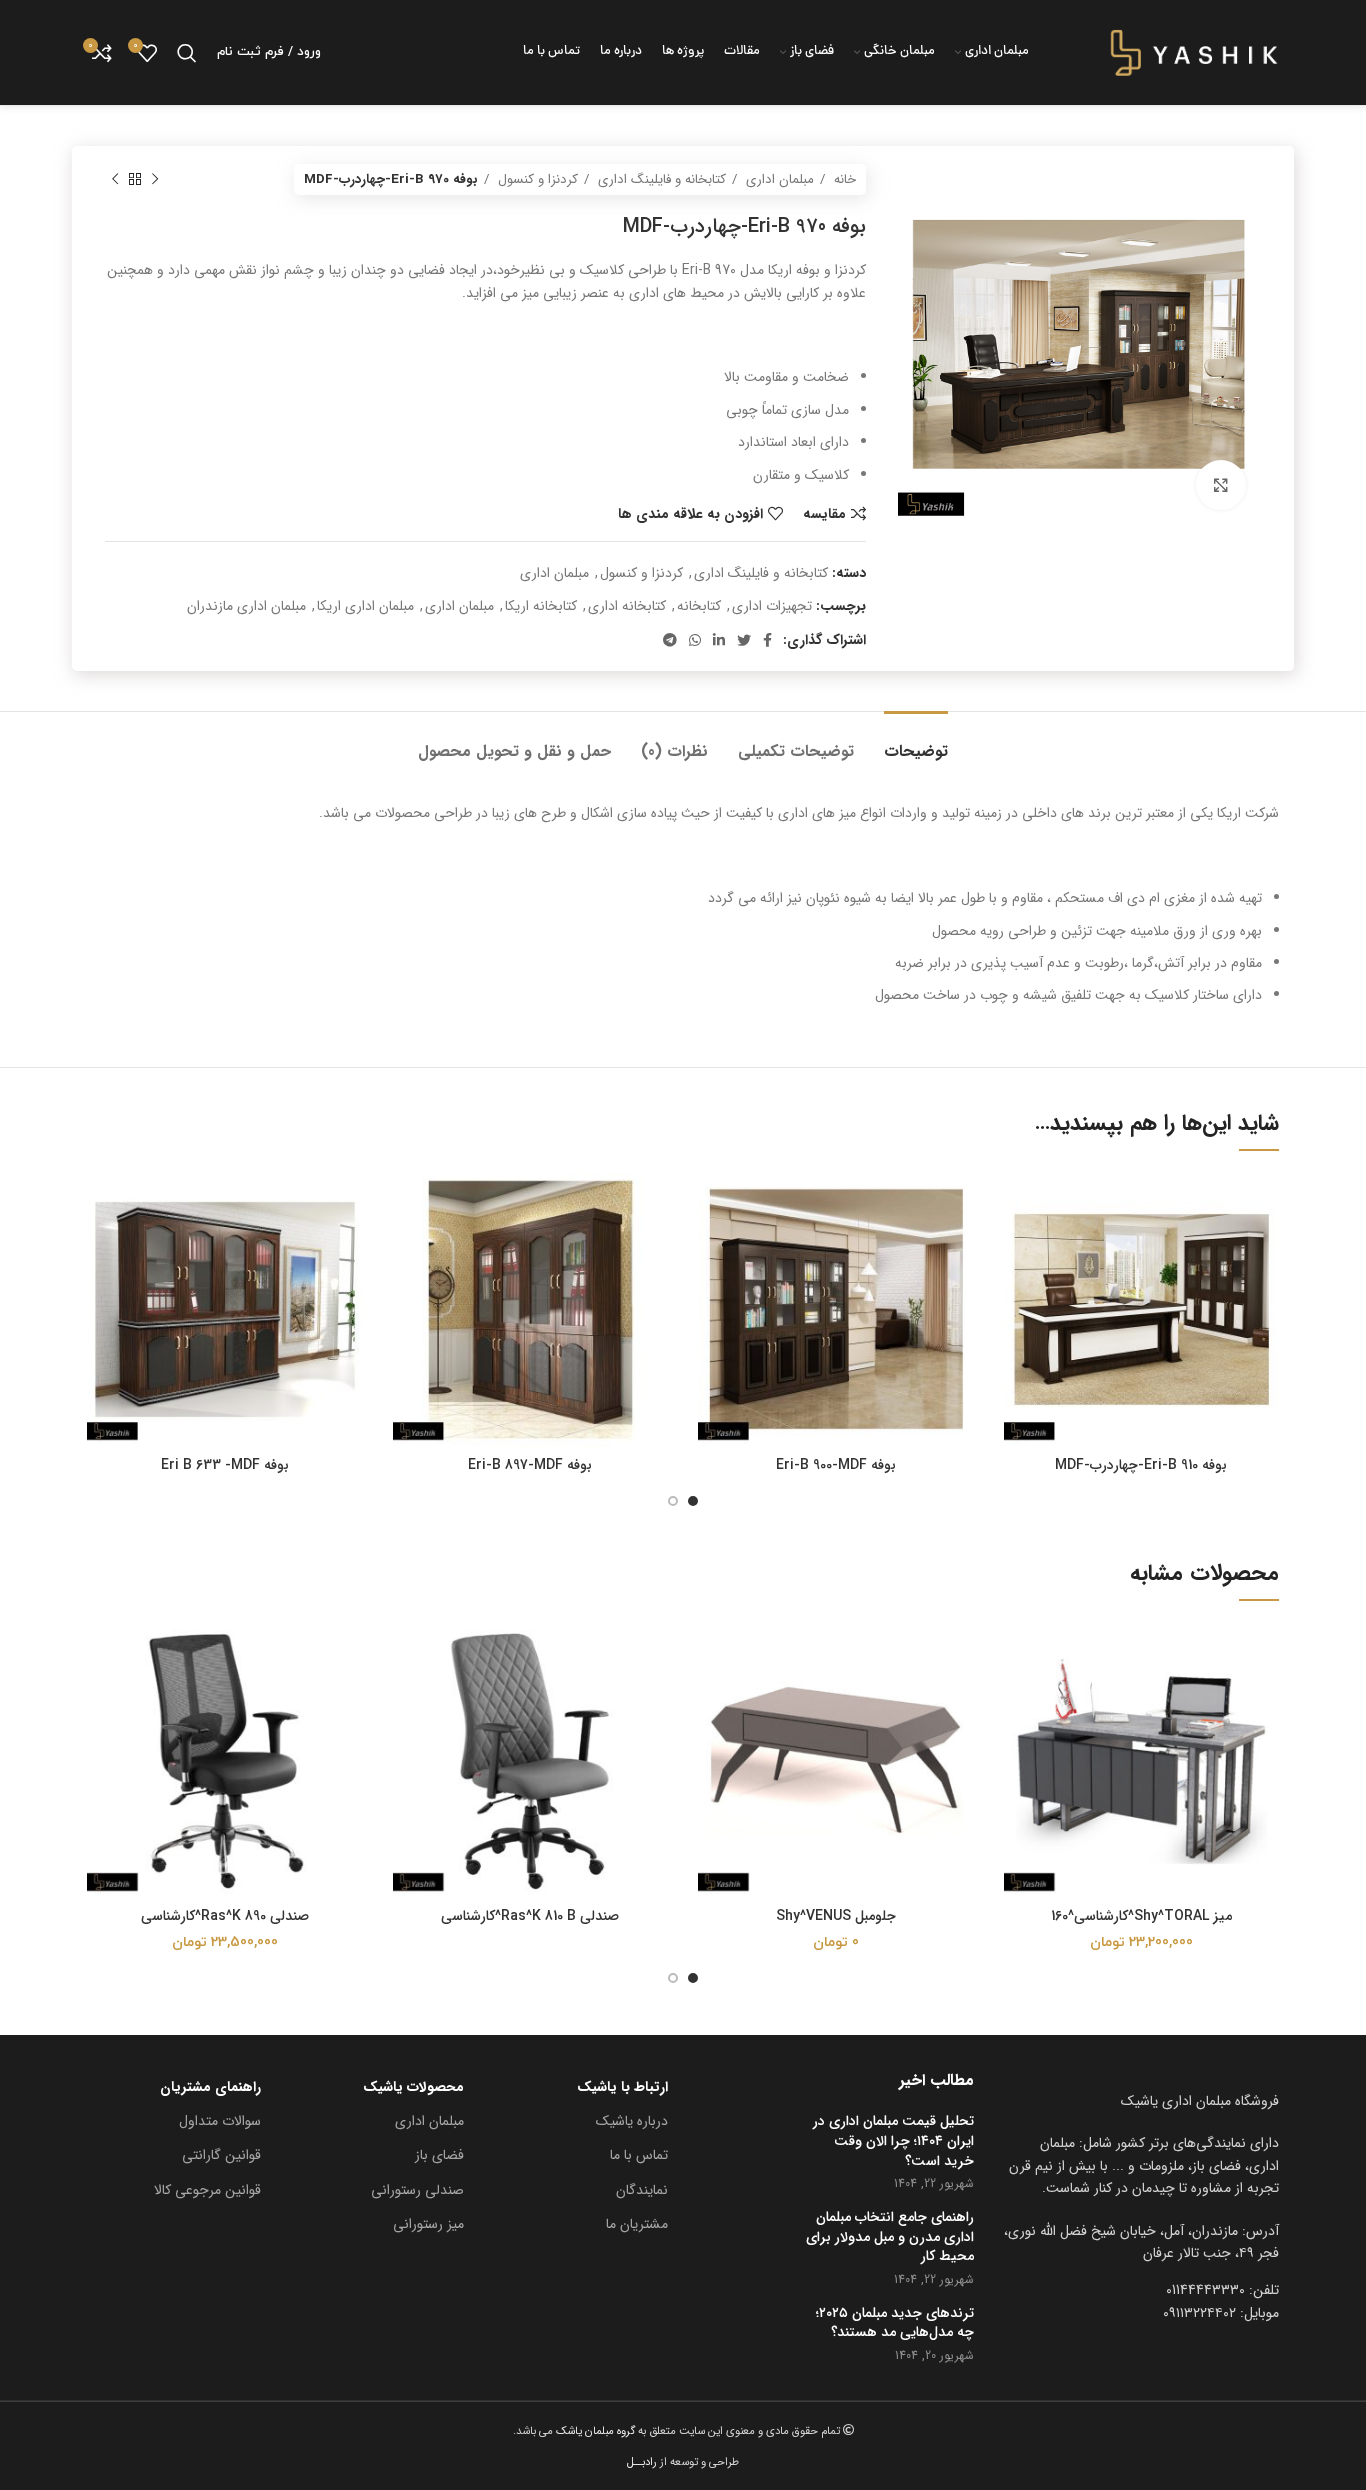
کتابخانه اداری (627, 606)
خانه (843, 179)
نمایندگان (642, 2190)
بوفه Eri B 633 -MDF (225, 1465)
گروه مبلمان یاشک (594, 2431)
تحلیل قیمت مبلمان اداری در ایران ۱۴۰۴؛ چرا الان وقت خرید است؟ (893, 2141)
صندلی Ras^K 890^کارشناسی (225, 1916)
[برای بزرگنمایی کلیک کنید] (1221, 485)
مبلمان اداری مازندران (246, 606)
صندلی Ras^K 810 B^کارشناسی (530, 1916)
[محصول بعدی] (115, 180)
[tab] (916, 741)
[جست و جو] (187, 53)
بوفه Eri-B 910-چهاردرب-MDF (1141, 1465)
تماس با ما (639, 2155)
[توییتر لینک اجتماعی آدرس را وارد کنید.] (744, 640)
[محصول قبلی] (155, 180)
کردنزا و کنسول (536, 179)
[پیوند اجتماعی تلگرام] (670, 640)
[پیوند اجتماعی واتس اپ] (695, 640)
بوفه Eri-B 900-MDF (836, 1465)
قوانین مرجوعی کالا (207, 2190)
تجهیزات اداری (772, 606)
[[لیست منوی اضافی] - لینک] (1142, 2242)
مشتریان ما (637, 2224)
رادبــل (642, 2462)
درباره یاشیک (632, 2121)
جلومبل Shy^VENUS (836, 1916)
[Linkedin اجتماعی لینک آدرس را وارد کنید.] (719, 640)
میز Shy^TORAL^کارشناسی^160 (1141, 1916)
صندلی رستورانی (417, 2190)
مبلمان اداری (778, 179)
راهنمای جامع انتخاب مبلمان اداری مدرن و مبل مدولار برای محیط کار (890, 2237)
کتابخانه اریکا (541, 606)
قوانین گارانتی (221, 2155)
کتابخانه (699, 606)
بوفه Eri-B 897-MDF (530, 1465)
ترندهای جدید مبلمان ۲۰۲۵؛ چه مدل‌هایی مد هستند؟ (895, 2323)
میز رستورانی (428, 2224)
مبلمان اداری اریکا (365, 606)
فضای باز (439, 2155)
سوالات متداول (220, 2121)
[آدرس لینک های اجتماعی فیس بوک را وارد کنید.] (767, 640)
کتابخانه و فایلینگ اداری (660, 179)
